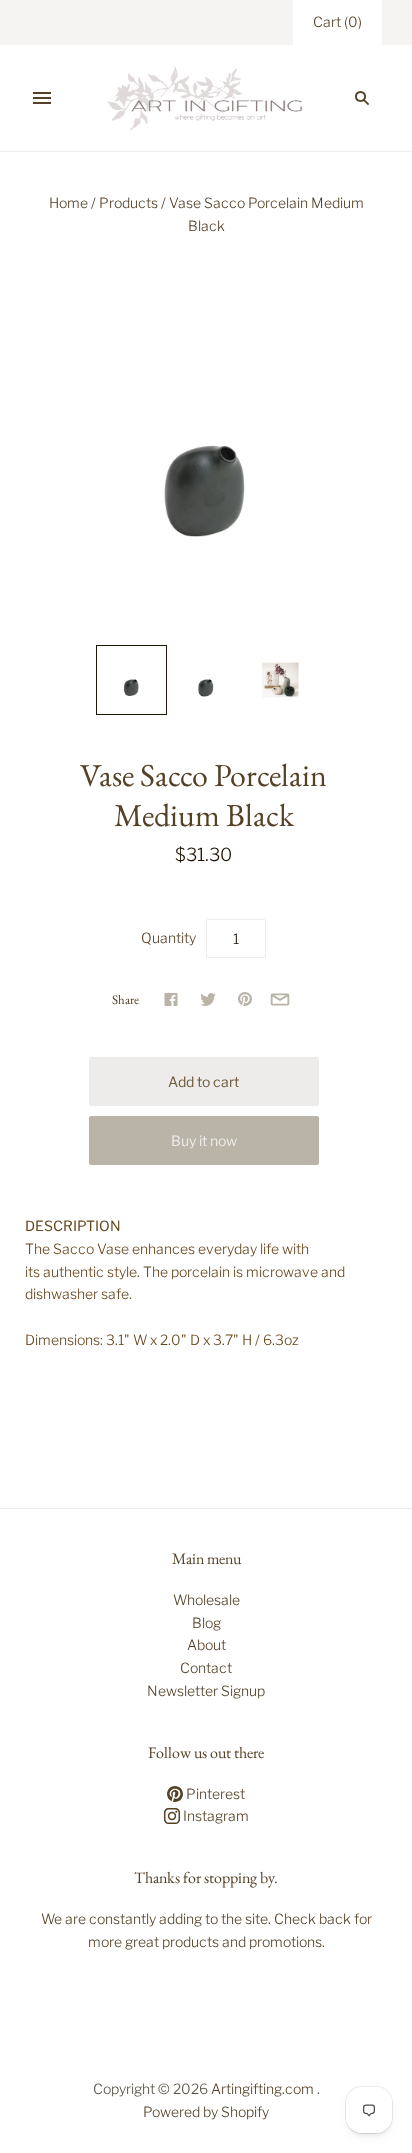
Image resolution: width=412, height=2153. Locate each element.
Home (68, 202)
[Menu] (42, 98)
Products (128, 202)
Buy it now (204, 1140)
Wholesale (206, 1599)
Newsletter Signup (206, 1690)
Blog (206, 1622)
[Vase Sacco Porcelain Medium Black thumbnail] (206, 680)
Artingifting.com (262, 2088)
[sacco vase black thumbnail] (131, 680)
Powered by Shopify (206, 2111)
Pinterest (214, 1793)
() (337, 21)
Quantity (168, 937)
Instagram (214, 1815)
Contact (206, 1667)
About (206, 1644)
